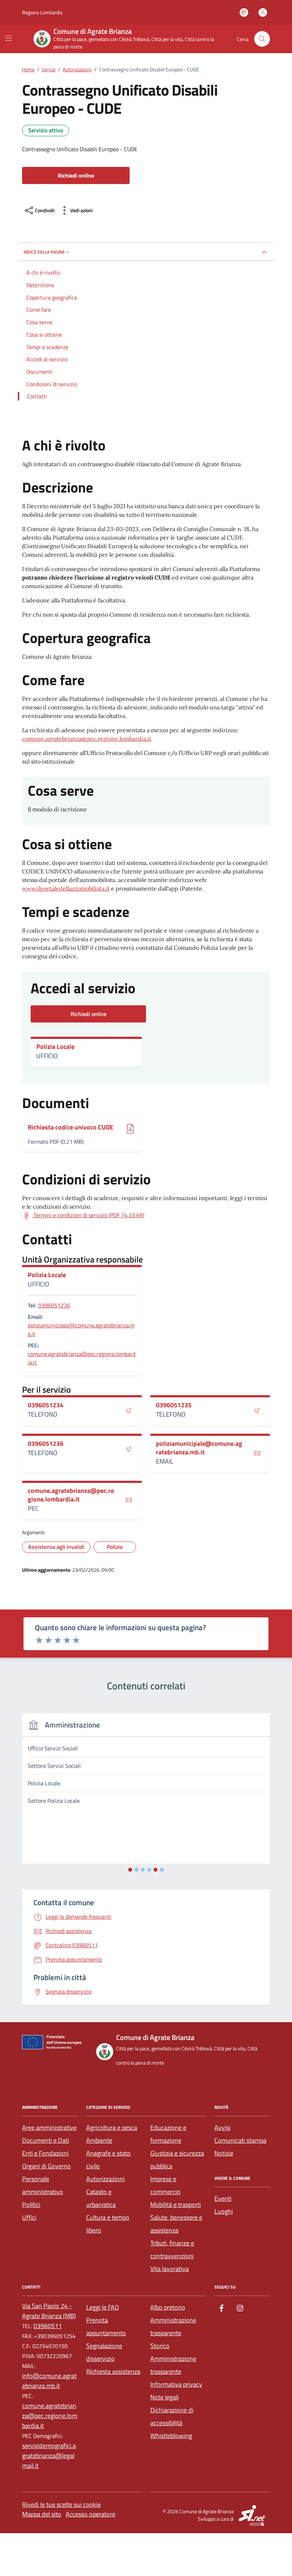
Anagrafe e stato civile (108, 2160)
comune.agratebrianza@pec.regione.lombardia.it (87, 739)
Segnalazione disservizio (104, 2352)
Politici (31, 2205)
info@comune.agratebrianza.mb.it (49, 2381)
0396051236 (54, 1305)
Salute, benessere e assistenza (176, 2224)
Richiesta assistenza (113, 2371)
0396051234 (46, 1405)
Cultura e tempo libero (108, 2224)
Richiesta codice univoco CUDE (71, 1128)
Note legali (165, 2397)
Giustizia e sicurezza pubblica (177, 2160)
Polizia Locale (55, 1047)
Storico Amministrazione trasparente (173, 2359)
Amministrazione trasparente (173, 2327)
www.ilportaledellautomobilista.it (66, 888)
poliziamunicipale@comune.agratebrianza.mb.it (81, 1330)
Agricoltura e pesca (112, 2128)
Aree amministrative (49, 2128)
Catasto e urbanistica (101, 2198)
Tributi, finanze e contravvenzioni (172, 2249)
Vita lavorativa (170, 2269)
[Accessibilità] (244, 12)
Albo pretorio (168, 2307)
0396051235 (174, 1405)
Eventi (223, 2198)
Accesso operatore (90, 2514)
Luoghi (224, 2211)
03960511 (48, 2326)
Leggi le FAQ (103, 2307)
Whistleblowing (171, 2436)
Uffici (29, 2217)
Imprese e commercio (165, 2185)
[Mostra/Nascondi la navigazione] (9, 38)
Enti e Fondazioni (45, 2153)
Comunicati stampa (240, 2140)
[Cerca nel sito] (262, 39)
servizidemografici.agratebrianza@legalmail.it (49, 2456)
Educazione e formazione (168, 2134)
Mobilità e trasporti (176, 2205)
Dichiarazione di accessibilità (172, 2416)
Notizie (224, 2153)
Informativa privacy (176, 2384)
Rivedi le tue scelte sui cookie (61, 2504)
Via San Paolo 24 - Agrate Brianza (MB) (49, 2311)
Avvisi (222, 2128)
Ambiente (99, 2140)
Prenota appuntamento (106, 2327)
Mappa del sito (42, 2514)
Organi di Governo (46, 2166)
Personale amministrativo (43, 2185)
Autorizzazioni (105, 2179)
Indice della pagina (44, 252)
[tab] (130, 1870)
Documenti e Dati (46, 2140)
